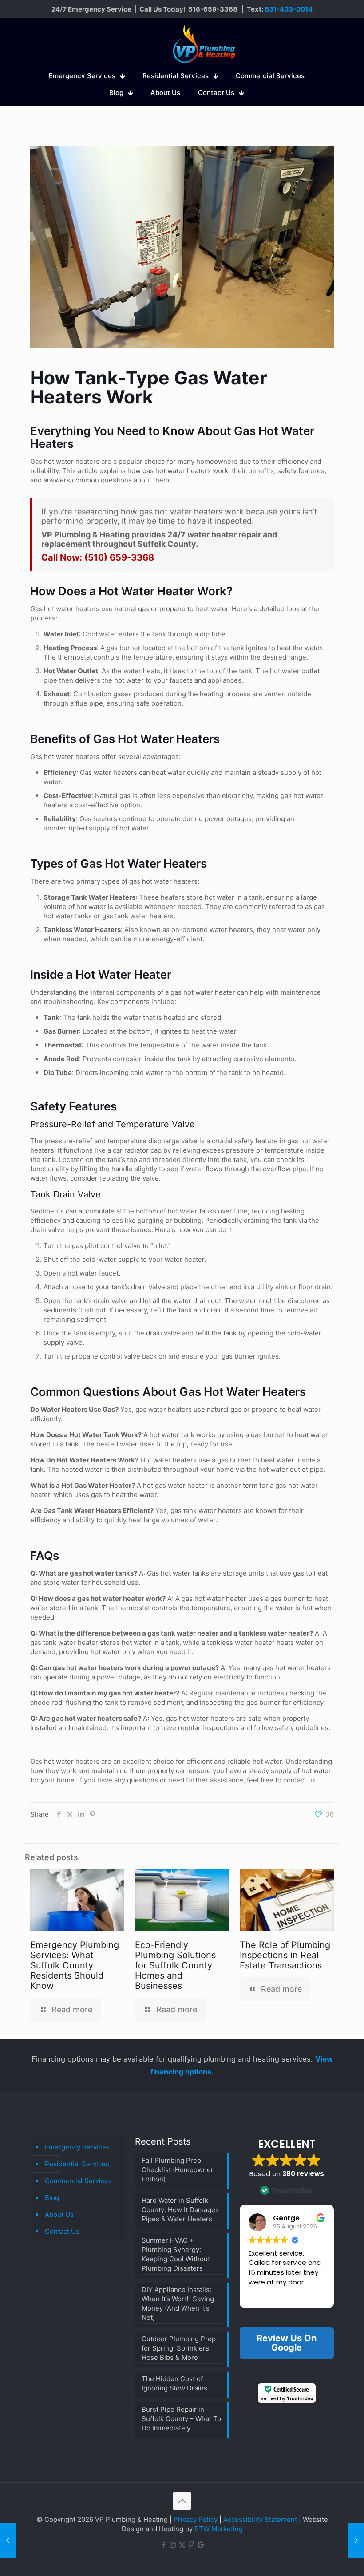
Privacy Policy (196, 2519)
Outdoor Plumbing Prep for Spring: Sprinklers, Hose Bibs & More (179, 2348)
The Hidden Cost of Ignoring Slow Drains (174, 2383)
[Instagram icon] (173, 2545)
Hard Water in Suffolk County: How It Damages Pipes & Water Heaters (180, 2210)
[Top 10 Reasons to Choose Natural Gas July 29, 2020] (8, 2540)
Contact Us (62, 2231)
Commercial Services (78, 2181)
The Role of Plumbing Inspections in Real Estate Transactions (285, 1955)
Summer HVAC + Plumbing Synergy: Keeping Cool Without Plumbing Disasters (176, 2254)
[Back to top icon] (182, 2501)
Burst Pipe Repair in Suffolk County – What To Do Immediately (181, 2419)
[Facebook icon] (164, 2545)
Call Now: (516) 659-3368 (98, 557)
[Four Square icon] (192, 2545)
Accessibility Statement (260, 2519)
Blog (52, 2198)
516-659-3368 (213, 9)
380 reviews (303, 2174)
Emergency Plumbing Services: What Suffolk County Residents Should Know (75, 1965)
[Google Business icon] (201, 2545)
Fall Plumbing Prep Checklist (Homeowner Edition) (178, 2170)
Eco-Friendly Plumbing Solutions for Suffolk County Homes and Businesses (175, 1965)
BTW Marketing (219, 2529)
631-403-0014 (289, 9)
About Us (59, 2214)
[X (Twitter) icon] (182, 2545)
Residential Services (77, 2164)
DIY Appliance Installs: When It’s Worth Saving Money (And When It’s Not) (178, 2303)
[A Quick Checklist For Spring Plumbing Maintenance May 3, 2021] (356, 2540)
